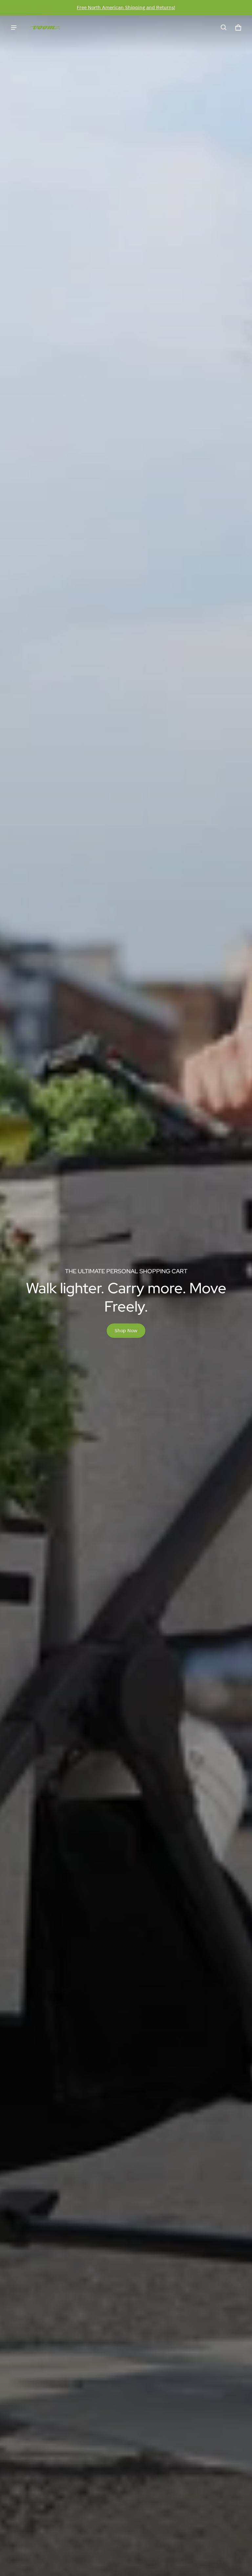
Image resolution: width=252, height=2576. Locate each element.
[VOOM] (45, 28)
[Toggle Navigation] (14, 28)
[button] (224, 28)
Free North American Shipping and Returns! (126, 7)
